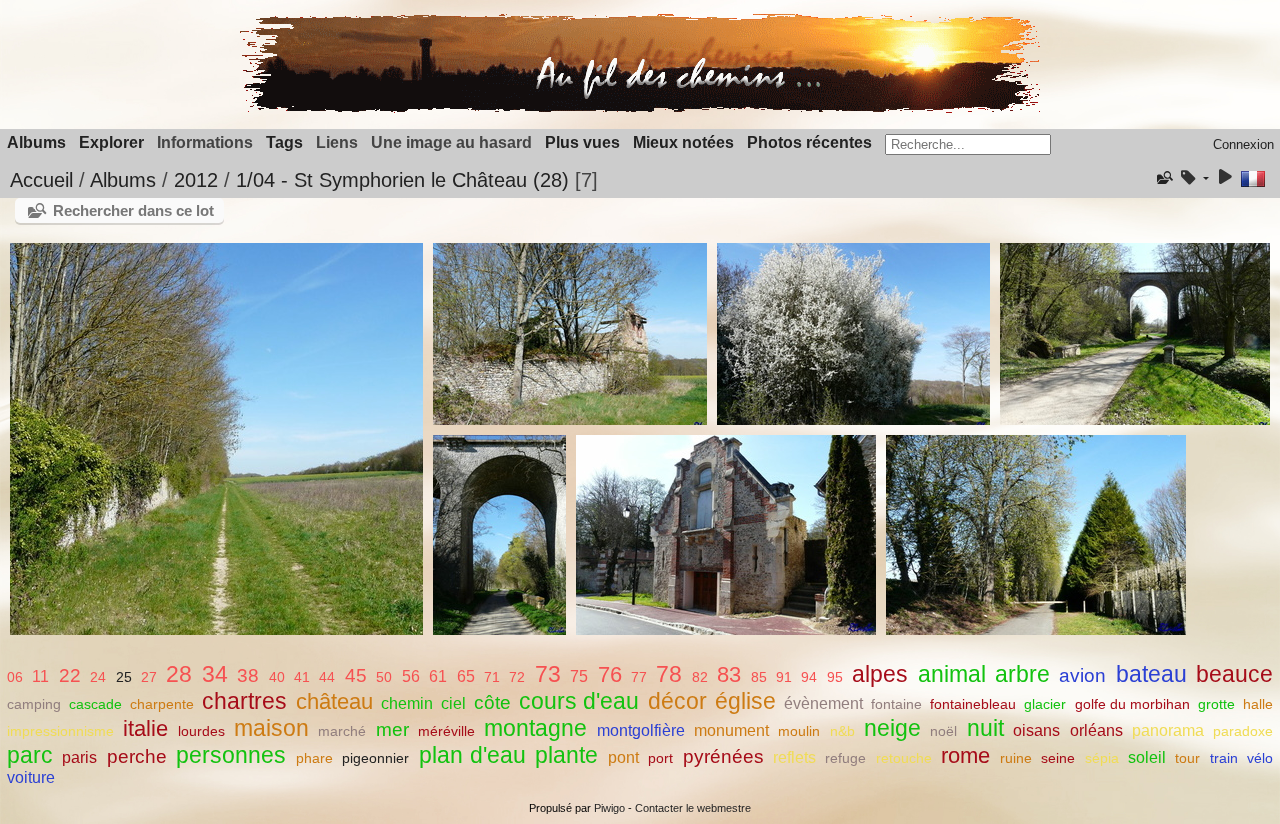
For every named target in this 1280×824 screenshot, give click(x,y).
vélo (1260, 758)
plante (566, 755)
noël (943, 731)
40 (277, 677)
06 (15, 677)
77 (639, 677)
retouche (904, 758)
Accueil (41, 180)
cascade (95, 704)
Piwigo (609, 808)
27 (149, 677)
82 (700, 677)
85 (759, 677)
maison (271, 728)
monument (731, 730)
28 (179, 674)
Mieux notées (683, 142)
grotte (1216, 704)
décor (677, 701)
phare (314, 758)
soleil (1147, 757)
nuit (985, 728)
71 (492, 677)
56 (411, 676)
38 (248, 675)
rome (965, 755)
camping (34, 704)
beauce (1234, 674)
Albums (36, 142)
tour (1187, 758)
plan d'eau (472, 755)
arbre (1022, 674)
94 (809, 677)
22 (70, 675)
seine (1058, 758)
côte (492, 702)
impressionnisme (60, 731)
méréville (446, 731)
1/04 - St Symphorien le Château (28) (402, 180)
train (1224, 758)
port (660, 758)
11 (40, 676)
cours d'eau (579, 701)
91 (784, 677)
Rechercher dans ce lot (133, 210)
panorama (1168, 730)
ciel (453, 703)
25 (124, 677)
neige (892, 728)
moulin (799, 731)
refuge (845, 758)
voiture (31, 777)
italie (145, 728)
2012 (196, 180)
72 (517, 677)
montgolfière (641, 730)
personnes (231, 755)
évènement (823, 703)
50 (384, 677)
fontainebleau (973, 704)
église (745, 701)
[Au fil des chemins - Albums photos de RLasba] (640, 108)
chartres (244, 701)
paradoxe (1243, 731)
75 (579, 676)
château (334, 701)
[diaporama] (1225, 178)
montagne (535, 728)
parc (30, 755)
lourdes (201, 731)
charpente (162, 704)
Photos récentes (809, 142)
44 (327, 677)
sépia (1102, 758)
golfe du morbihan (1132, 704)
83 (729, 674)
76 (610, 674)
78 (669, 674)
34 (215, 674)
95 (835, 677)
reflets (794, 757)
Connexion (1243, 144)
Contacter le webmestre (693, 808)
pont (623, 757)
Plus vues (582, 142)
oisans (1036, 730)
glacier (1045, 704)
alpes (880, 674)
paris (79, 757)
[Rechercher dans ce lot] (1163, 178)
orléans (1096, 730)
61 (438, 676)
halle (1258, 704)
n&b (842, 731)
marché (342, 731)
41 (302, 677)
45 (356, 675)
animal (952, 674)
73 (548, 674)
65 (466, 676)
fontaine (896, 704)
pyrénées (723, 756)
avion (1082, 675)
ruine (1016, 758)
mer (392, 729)
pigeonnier (375, 758)
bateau (1151, 674)
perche (137, 756)
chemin (407, 703)
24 (98, 677)
